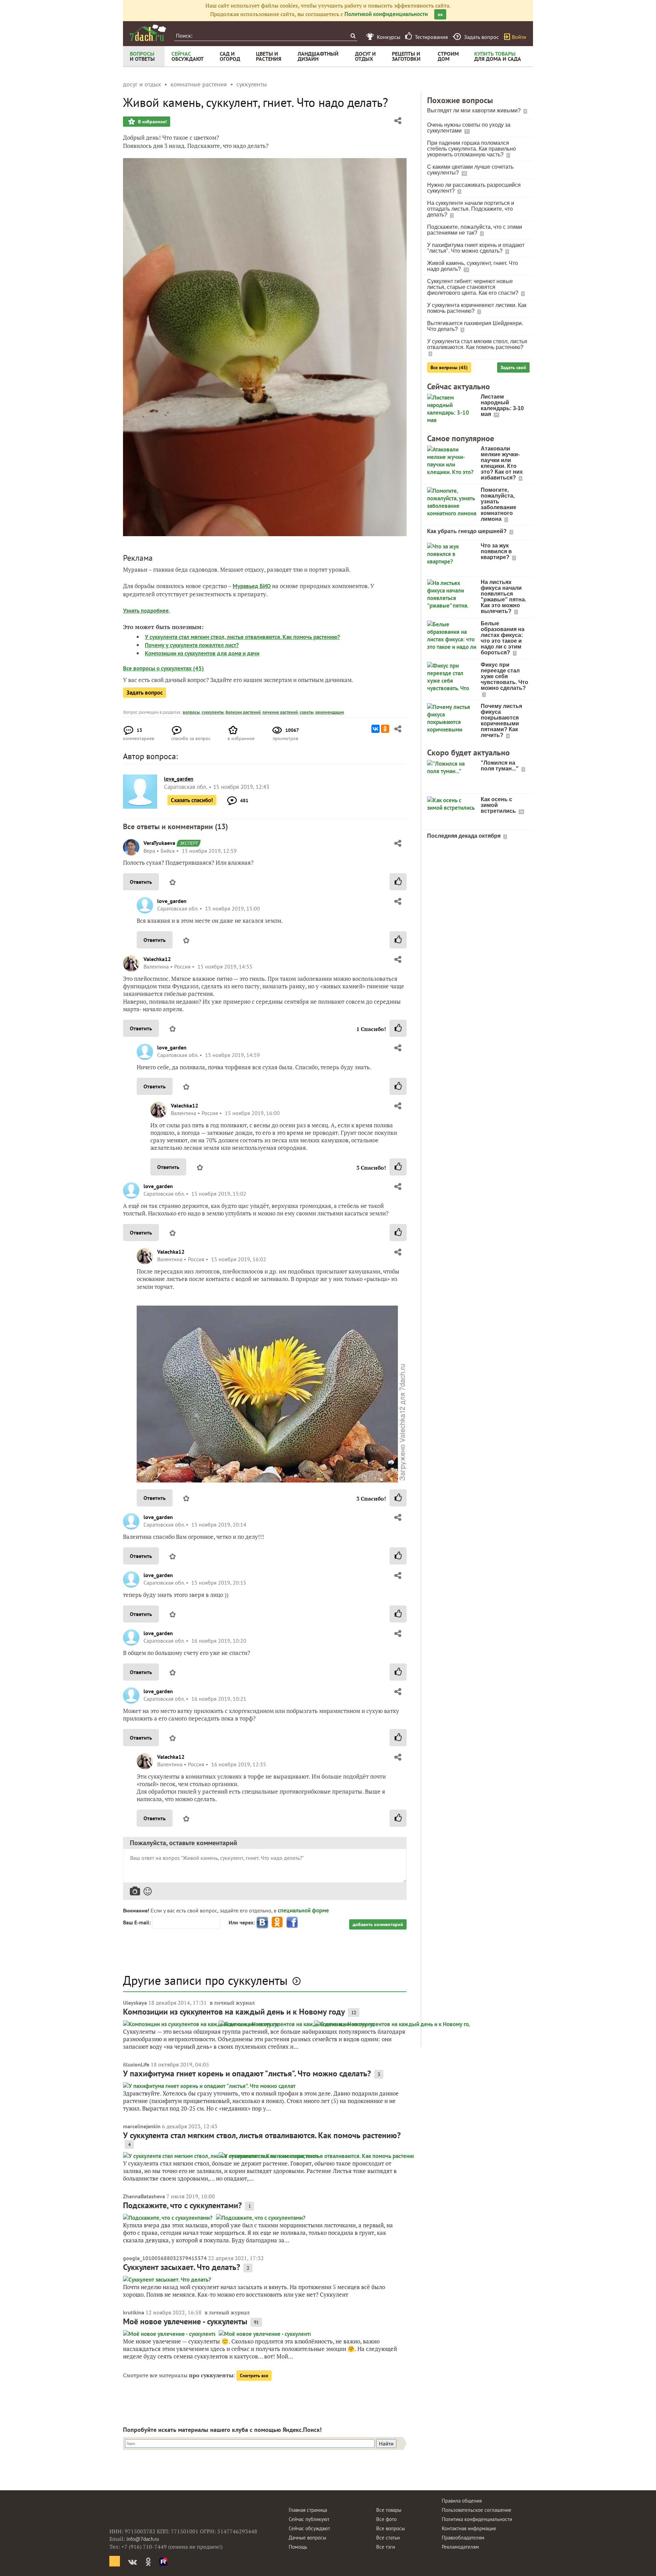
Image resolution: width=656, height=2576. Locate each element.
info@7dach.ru (143, 2539)
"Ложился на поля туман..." (500, 766)
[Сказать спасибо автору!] (398, 882)
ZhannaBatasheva (144, 2196)
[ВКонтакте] (375, 729)
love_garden (172, 901)
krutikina (134, 2312)
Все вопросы (391, 2528)
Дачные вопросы (307, 2538)
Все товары (389, 2510)
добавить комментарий (378, 1924)
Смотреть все (254, 2376)
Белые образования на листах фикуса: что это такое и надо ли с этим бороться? (503, 638)
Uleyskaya (135, 2003)
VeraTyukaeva (159, 843)
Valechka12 (157, 959)
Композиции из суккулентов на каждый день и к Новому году (234, 2012)
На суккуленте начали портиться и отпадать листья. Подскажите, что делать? (471, 209)
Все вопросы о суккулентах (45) (163, 668)
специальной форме (303, 1910)
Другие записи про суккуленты (205, 1980)
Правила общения (462, 2501)
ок (440, 14)
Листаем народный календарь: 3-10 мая (502, 405)
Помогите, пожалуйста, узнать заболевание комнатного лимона (498, 504)
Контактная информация (469, 2528)
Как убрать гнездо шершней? (468, 531)
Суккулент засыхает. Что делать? (182, 2267)
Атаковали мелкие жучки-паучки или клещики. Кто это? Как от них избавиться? (502, 463)
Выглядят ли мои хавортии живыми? (475, 110)
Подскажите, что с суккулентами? (182, 2205)
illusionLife (136, 2064)
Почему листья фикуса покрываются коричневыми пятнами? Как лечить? (501, 721)
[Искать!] (353, 36)
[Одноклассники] (385, 729)
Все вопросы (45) (449, 367)
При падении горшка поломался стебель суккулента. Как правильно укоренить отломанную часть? (471, 149)
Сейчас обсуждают (309, 2528)
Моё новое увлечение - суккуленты (185, 2321)
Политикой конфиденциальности (386, 14)
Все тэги (386, 2547)
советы (307, 712)
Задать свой (513, 367)
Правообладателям (463, 2538)
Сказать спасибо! (192, 800)
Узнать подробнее (146, 611)
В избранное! (152, 122)
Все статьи (388, 2538)
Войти (519, 37)
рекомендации (330, 712)
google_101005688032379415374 (165, 2258)
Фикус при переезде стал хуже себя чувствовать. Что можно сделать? (504, 676)
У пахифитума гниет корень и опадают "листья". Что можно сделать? (247, 2073)
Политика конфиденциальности (477, 2519)
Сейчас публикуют (309, 2519)
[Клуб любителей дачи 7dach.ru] (148, 33)
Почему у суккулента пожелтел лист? (192, 645)
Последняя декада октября (464, 836)
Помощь (298, 2547)
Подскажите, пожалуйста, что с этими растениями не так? (475, 230)
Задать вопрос (145, 693)
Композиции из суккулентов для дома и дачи (202, 653)
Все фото (386, 2519)
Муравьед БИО (252, 586)
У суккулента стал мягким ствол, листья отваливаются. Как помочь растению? (242, 637)
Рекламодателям (460, 2547)
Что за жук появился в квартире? (496, 551)
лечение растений (280, 712)
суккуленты (213, 712)
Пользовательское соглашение (477, 2510)
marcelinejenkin (142, 2126)
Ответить (141, 882)
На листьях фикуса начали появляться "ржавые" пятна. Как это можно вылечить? (503, 597)
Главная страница (308, 2510)
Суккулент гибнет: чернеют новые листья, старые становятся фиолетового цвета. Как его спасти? (473, 287)
